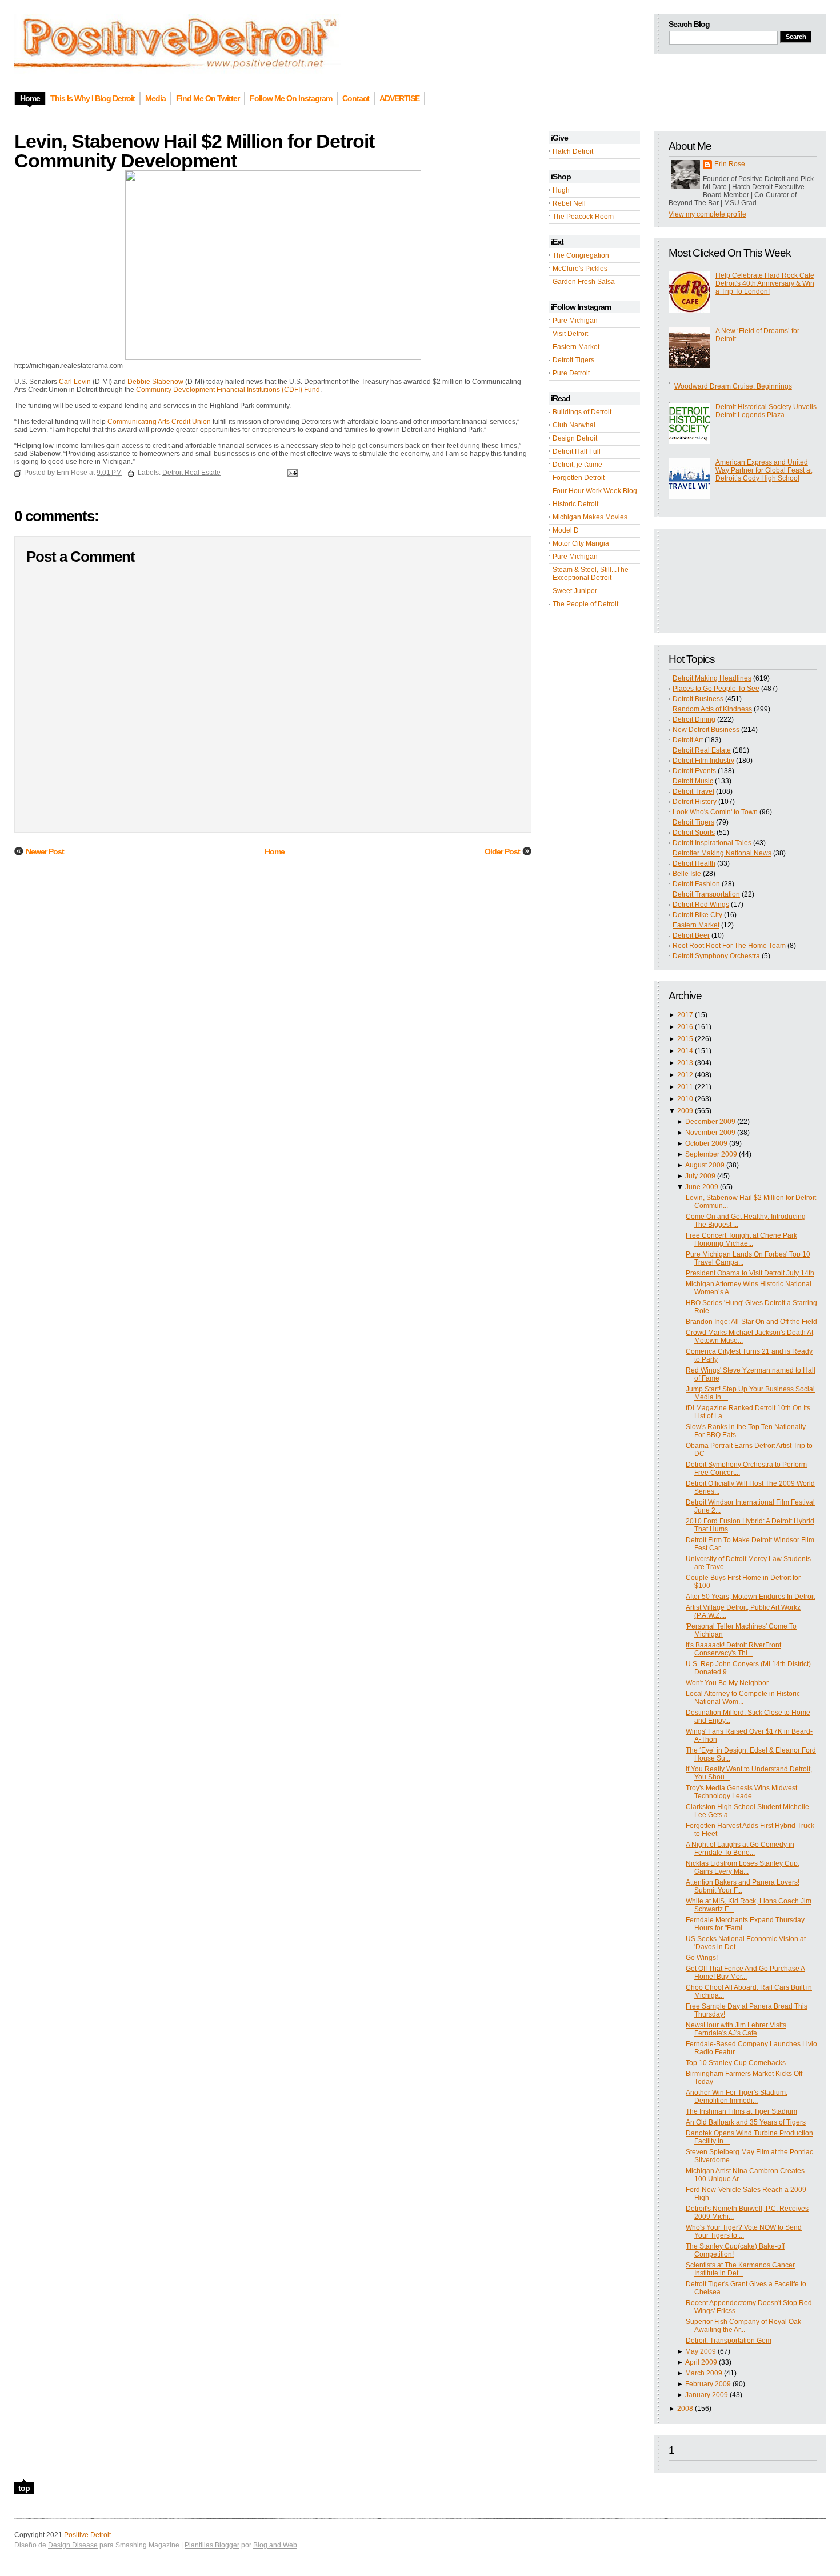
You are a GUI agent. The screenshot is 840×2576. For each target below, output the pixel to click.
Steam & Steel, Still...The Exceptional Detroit (591, 574)
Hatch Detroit (573, 151)
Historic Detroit (575, 504)
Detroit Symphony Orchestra (716, 956)
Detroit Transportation (706, 894)
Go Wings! (702, 1958)
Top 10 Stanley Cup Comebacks (736, 2063)
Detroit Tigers (573, 360)
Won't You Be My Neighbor (727, 1683)
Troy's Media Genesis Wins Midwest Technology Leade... (741, 1792)
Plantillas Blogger (212, 2545)
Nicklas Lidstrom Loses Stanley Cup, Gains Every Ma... (743, 1867)
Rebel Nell (569, 203)
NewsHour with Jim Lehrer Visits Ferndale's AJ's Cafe (736, 2029)
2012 (685, 1075)
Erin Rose (730, 164)
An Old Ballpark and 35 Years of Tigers (746, 2122)
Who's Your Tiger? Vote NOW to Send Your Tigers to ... (744, 2231)
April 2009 (701, 2362)
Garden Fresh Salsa (584, 282)
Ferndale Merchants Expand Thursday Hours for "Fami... (745, 1924)
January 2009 (707, 2395)
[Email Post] (291, 473)
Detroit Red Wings (701, 905)
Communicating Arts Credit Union (160, 422)
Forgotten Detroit (579, 478)
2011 (685, 1087)
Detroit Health (694, 863)
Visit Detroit (570, 334)
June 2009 (702, 1187)
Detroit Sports (694, 833)
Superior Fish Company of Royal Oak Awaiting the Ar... (743, 2326)
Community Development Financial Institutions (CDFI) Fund (228, 390)
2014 (685, 1051)
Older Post (502, 851)
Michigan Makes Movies (590, 517)
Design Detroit (575, 438)
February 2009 (708, 2384)
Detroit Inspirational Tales (712, 843)
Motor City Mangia (581, 543)
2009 (685, 1111)
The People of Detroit (585, 604)
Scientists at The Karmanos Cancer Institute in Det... (740, 2269)
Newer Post (45, 851)
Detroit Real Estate (702, 750)
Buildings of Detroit (582, 412)
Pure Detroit (571, 373)
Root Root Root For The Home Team (729, 946)
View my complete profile (707, 214)
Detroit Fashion (696, 884)
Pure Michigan (575, 321)
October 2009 (706, 1143)
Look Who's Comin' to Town (715, 812)
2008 (685, 2409)
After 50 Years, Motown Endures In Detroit (750, 1597)
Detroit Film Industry (703, 761)
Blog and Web (275, 2545)
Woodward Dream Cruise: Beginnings (733, 386)
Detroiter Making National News (722, 853)
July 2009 (700, 1176)
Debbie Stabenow (156, 382)
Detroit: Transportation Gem (729, 2341)
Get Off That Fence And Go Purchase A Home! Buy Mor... (745, 1973)
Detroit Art (688, 740)
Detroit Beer (691, 935)
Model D (566, 530)
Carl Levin (76, 382)
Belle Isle (687, 874)
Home (275, 851)
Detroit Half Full (577, 451)
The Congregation (581, 255)
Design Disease (73, 2545)
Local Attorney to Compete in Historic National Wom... (743, 1698)
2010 (685, 1099)
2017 (685, 1015)
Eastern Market (576, 347)
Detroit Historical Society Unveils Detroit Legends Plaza (766, 411)
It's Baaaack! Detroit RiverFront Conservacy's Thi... (733, 1649)
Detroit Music (693, 781)
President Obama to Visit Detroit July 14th (750, 1273)
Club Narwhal (574, 425)
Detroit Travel (693, 791)
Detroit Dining (694, 719)
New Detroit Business (706, 730)
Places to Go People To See (716, 689)
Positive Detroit (87, 2535)
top (24, 2488)
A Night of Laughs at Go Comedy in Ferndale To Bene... (740, 1849)
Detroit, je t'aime (577, 465)
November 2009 (710, 1133)
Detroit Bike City (697, 915)
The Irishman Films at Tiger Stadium (741, 2111)
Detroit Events (694, 771)
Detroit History (695, 802)
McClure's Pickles (580, 269)
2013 (685, 1063)
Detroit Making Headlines (712, 678)
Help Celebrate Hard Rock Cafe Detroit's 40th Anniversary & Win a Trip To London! (765, 283)
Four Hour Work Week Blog (595, 491)
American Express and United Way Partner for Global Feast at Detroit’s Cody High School (764, 470)
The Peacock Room (583, 217)
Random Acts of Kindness (712, 709)
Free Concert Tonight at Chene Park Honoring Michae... (741, 1239)
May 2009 (701, 2351)
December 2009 (710, 1122)
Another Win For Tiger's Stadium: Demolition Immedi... (737, 2097)
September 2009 (711, 1154)
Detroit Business (698, 699)
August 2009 (705, 1165)
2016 (685, 1027)
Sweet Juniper (575, 591)
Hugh (561, 190)
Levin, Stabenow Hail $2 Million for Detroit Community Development (194, 151)
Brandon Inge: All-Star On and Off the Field (751, 1322)
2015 (685, 1039)
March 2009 (704, 2373)
